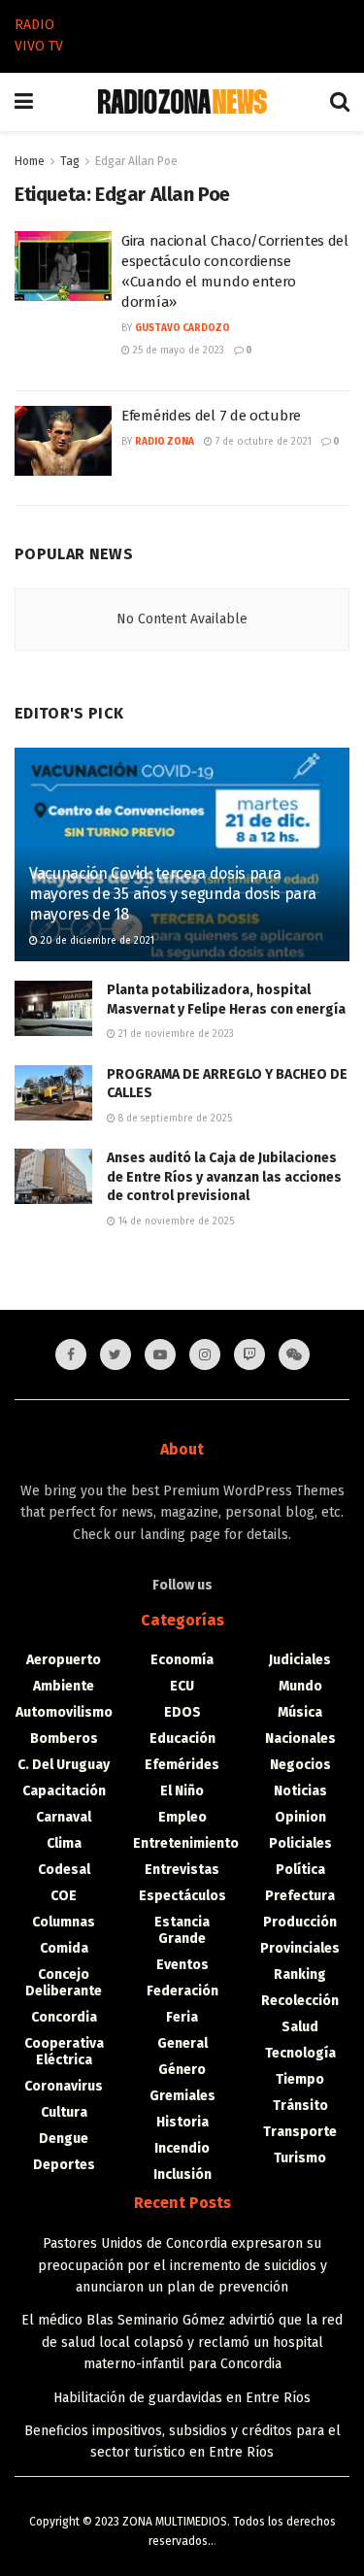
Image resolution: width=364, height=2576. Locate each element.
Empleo (182, 1817)
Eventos (182, 1965)
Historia (182, 2122)
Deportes (64, 2165)
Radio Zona (165, 442)
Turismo (300, 2158)
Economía (182, 1660)
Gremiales (182, 2096)
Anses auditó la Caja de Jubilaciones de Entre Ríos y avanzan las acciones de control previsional (224, 1177)
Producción (300, 1922)
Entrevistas (182, 1870)
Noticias (300, 1791)
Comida (64, 1948)
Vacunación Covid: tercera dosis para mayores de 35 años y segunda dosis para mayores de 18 (173, 894)
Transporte (300, 2132)
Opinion (300, 1817)
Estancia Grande (182, 1930)
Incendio (182, 2148)
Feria (182, 2017)
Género (182, 2070)
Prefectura (300, 1896)
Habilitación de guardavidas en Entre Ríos (182, 2398)
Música (300, 1712)
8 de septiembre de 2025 (174, 1119)
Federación (182, 1991)
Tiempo (300, 2079)
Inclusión (182, 2175)
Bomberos (64, 1739)
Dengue (64, 2139)
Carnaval (64, 1817)
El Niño (182, 1791)
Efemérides (182, 1765)
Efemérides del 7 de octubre (211, 416)
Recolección (300, 2001)
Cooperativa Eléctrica (64, 2052)
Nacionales (300, 1739)
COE (64, 1896)
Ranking (300, 1974)
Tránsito (300, 2106)
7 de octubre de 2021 (262, 442)
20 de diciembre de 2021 (96, 941)
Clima (64, 1843)
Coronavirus (64, 2086)
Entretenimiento (186, 1843)
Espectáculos (182, 1896)
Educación (182, 1739)
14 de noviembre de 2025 (175, 1221)
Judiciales (300, 1660)
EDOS (182, 1712)
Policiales (300, 1843)
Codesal (64, 1870)
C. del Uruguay (64, 1765)
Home (30, 161)
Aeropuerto (64, 1660)
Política (300, 1870)
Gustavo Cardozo (182, 328)
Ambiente (64, 1686)
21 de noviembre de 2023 (175, 1034)
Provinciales (300, 1948)
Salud (300, 2027)
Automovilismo (64, 1712)
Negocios (300, 1765)
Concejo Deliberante (64, 1983)
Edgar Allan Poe (136, 161)
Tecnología (300, 2053)
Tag (70, 161)
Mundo (300, 1686)
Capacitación (64, 1791)
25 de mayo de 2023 (177, 351)
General (182, 2043)
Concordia (64, 2017)
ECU (182, 1686)
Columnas (64, 1922)
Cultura (64, 2112)
